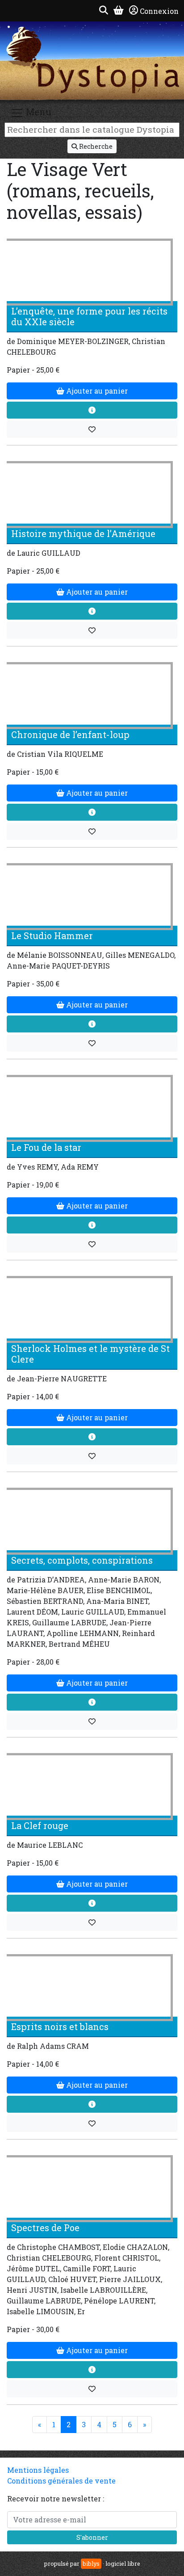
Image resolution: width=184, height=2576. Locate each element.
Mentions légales (38, 2470)
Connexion (159, 11)
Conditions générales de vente (61, 2481)
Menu (38, 112)
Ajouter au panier (96, 391)
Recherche (95, 146)
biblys (91, 2563)
